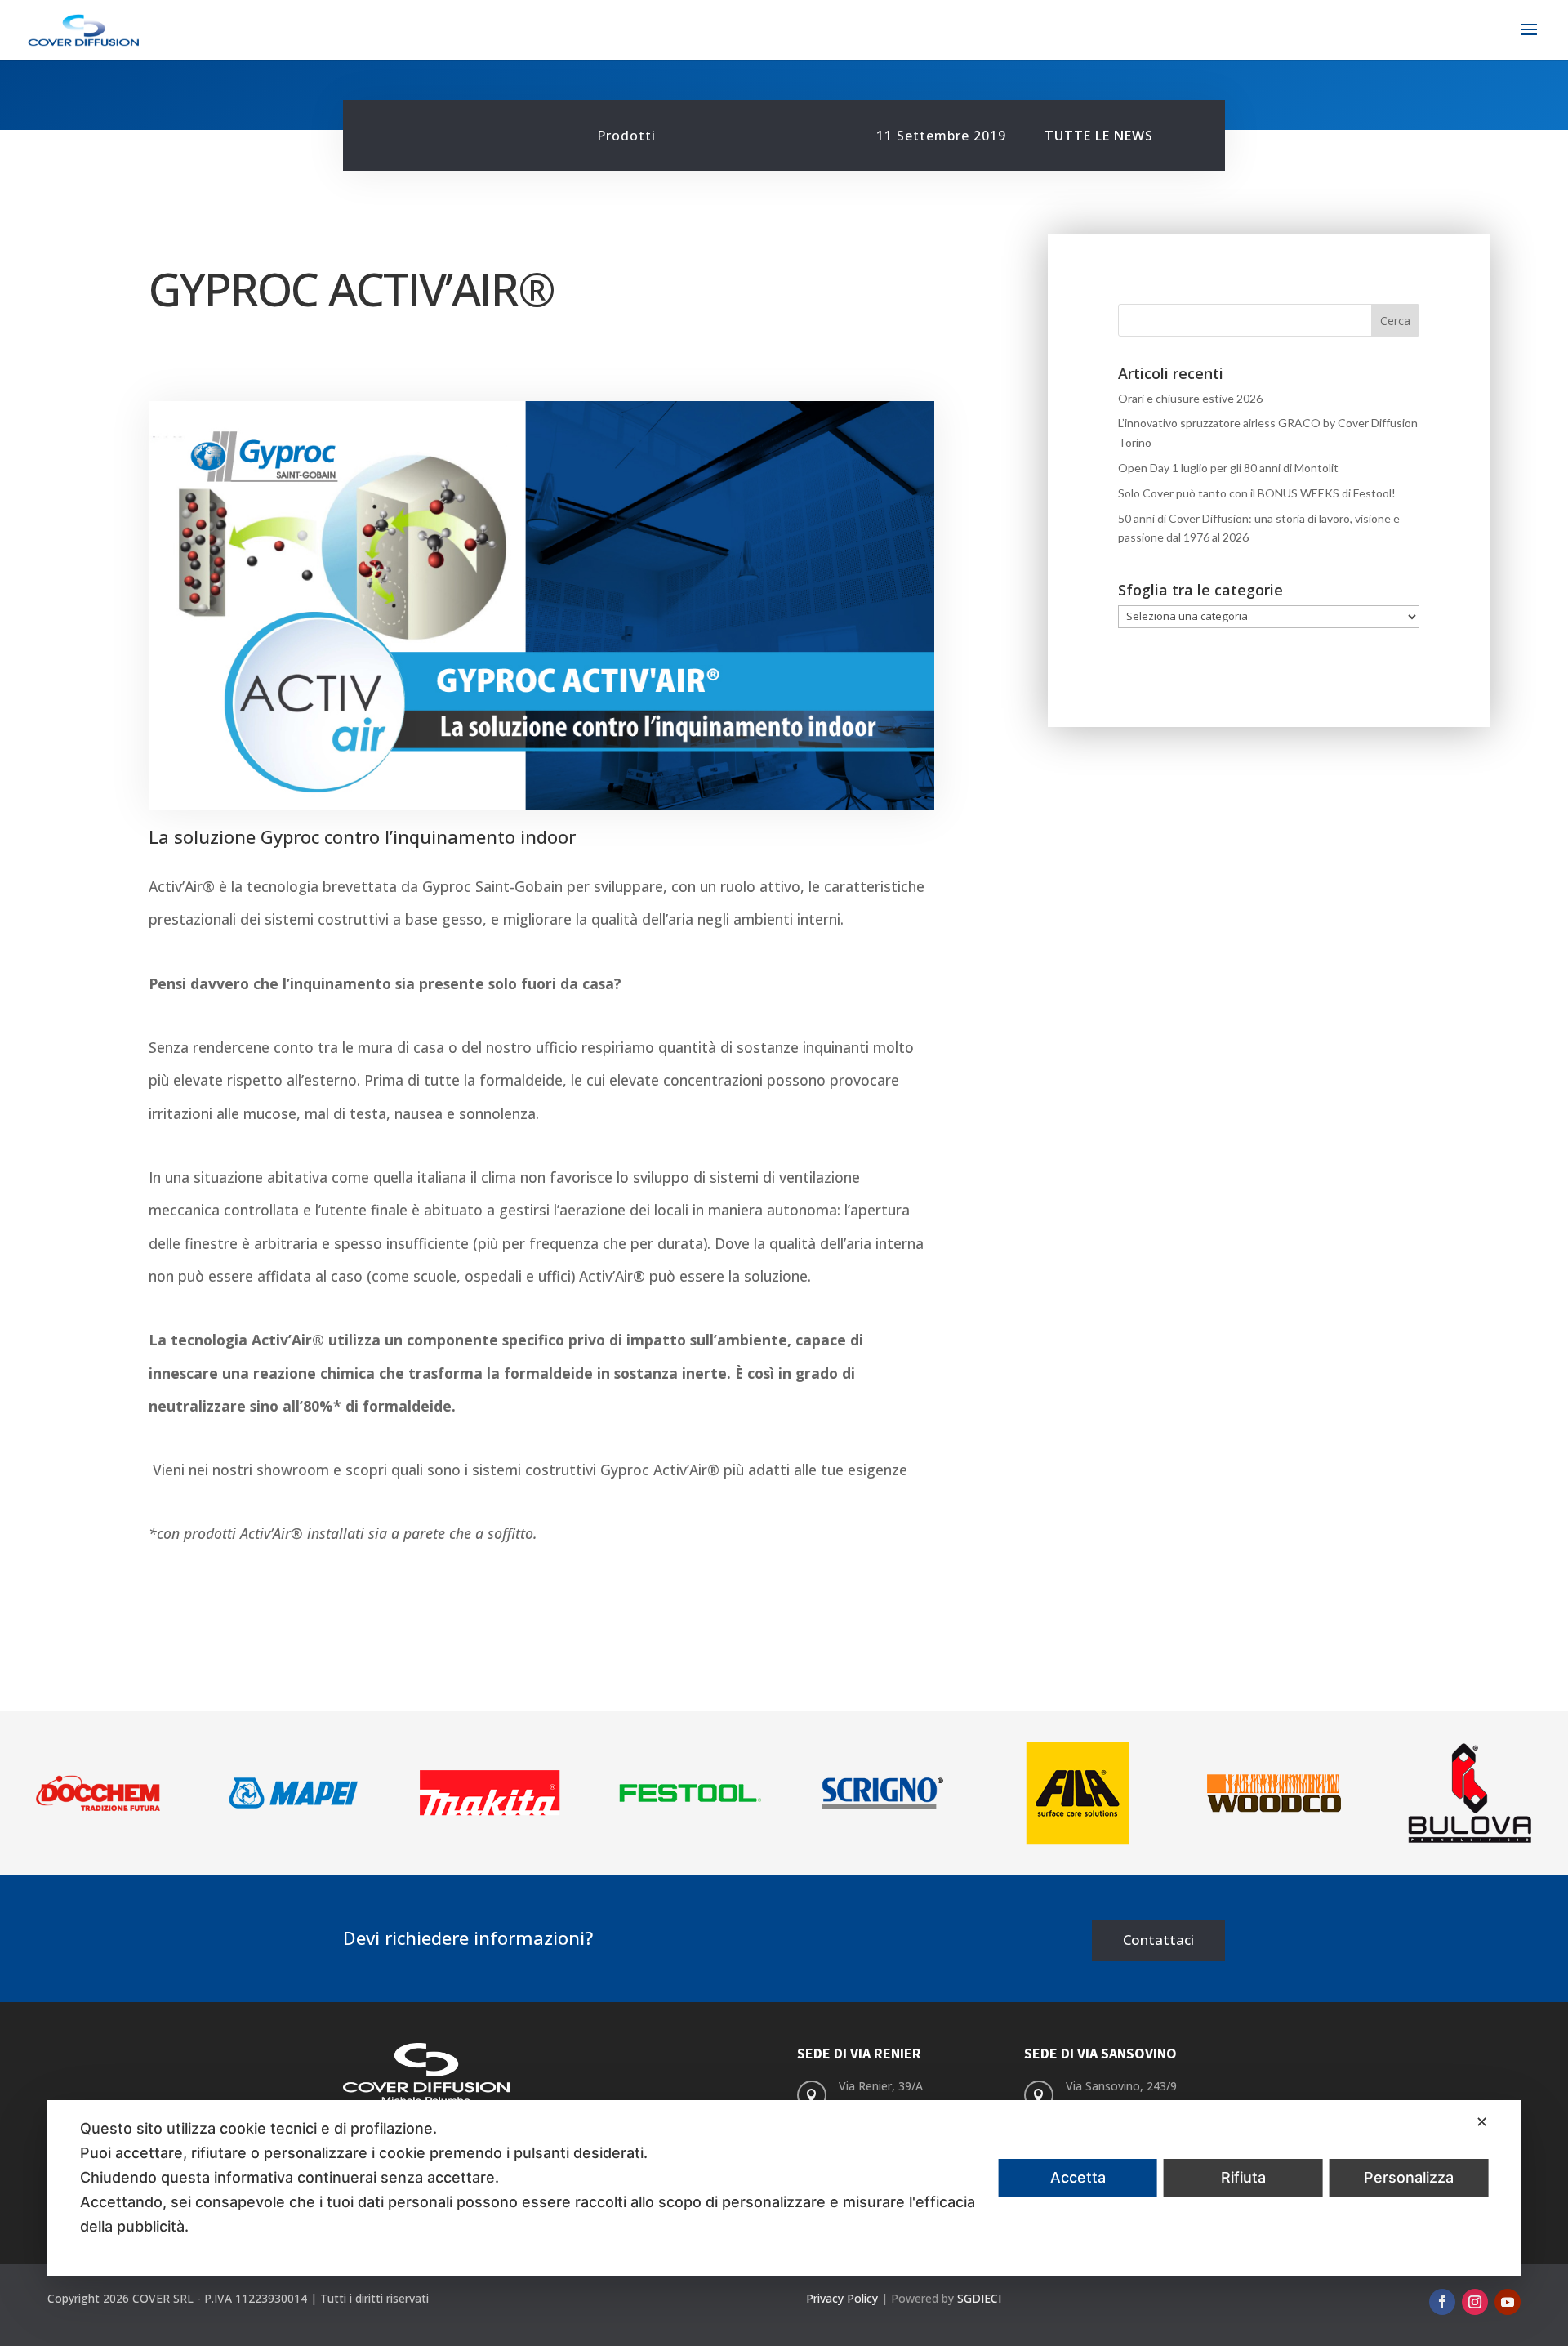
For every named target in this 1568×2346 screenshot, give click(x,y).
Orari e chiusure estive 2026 (1190, 398)
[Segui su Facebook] (1442, 2302)
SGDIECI (979, 2298)
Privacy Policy (842, 2298)
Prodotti (626, 136)
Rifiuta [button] (1243, 2177)
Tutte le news (1099, 136)
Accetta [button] (1078, 2177)
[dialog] (784, 2188)
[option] (98, 1793)
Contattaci (1158, 1940)
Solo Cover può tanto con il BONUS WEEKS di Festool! (1257, 493)
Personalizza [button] (1409, 2177)
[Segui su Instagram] (1475, 2302)
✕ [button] (1482, 2122)
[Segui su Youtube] (1508, 2302)
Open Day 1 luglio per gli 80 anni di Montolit (1228, 468)
